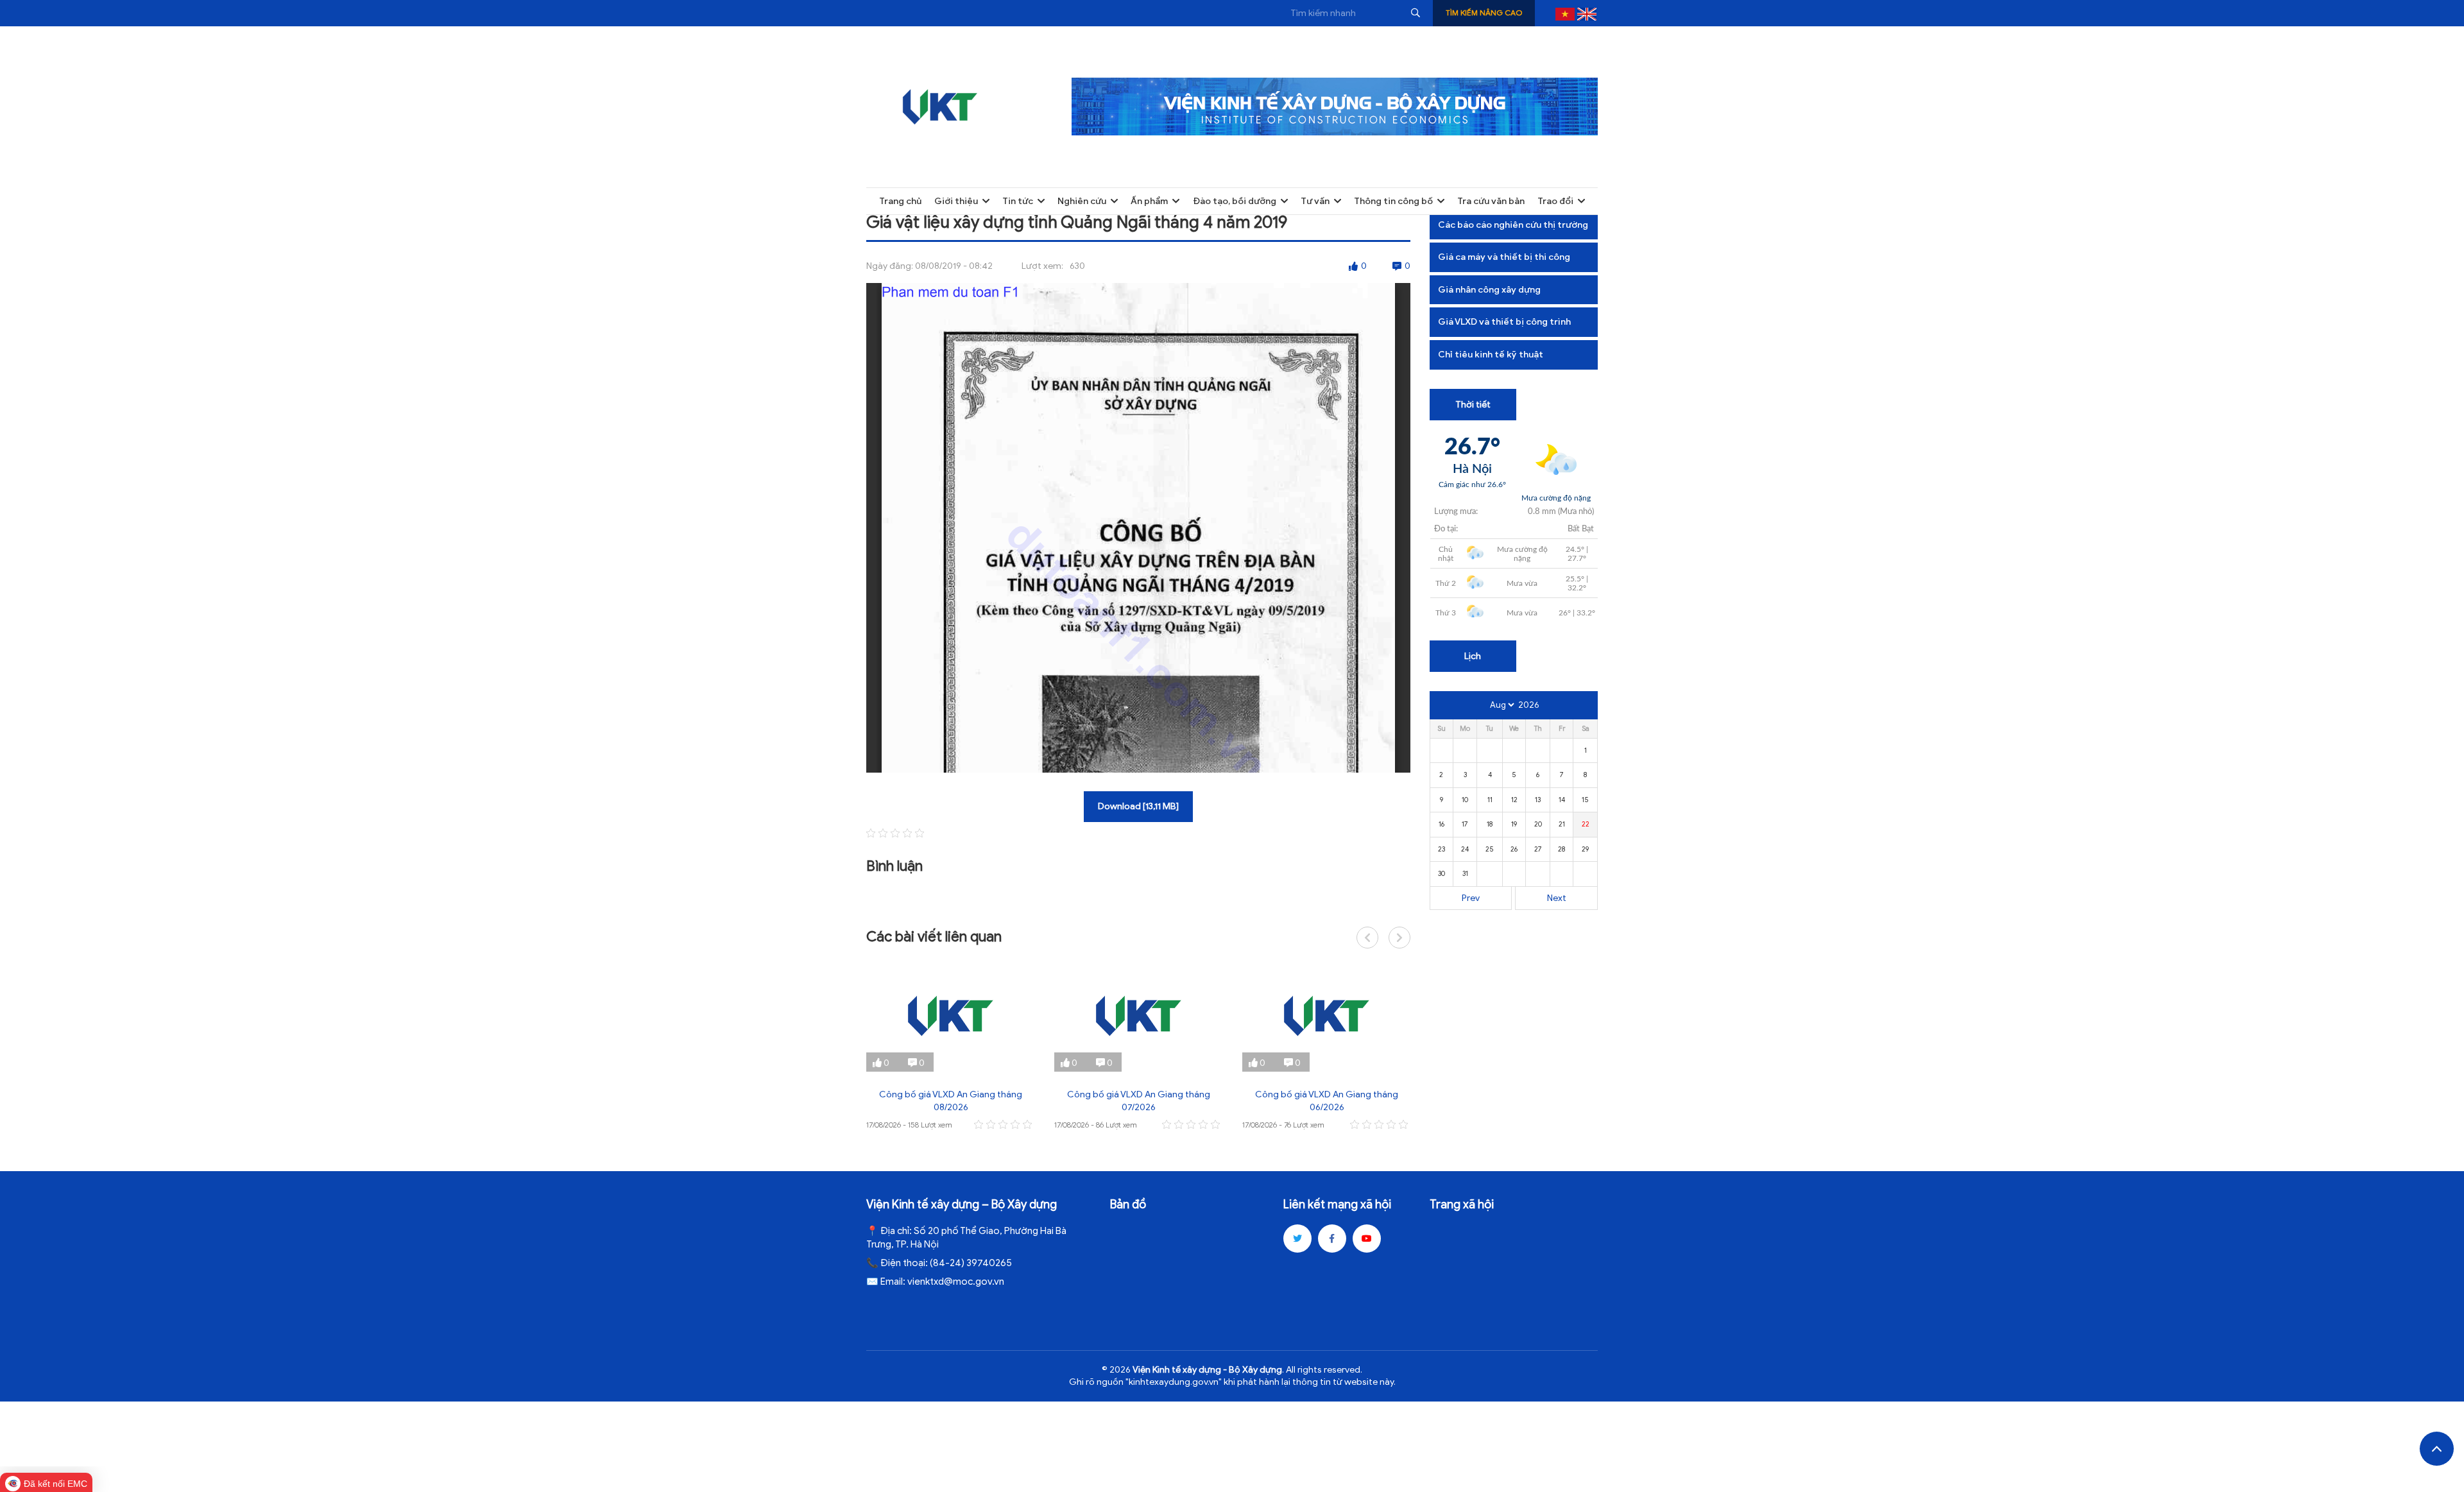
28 (1561, 849)
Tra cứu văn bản (1491, 201)
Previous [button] (1367, 938)
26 (1514, 849)
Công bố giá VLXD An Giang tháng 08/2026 (951, 1101)
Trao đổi (1555, 201)
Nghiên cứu (1082, 201)
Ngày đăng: (890, 266)
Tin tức (1018, 201)
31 (1465, 873)
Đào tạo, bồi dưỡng (1235, 201)
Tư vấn (1315, 201)
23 (1442, 849)
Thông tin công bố (1393, 201)
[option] (951, 1046)
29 (1585, 849)
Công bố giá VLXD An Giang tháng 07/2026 (1139, 1101)
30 (1442, 873)
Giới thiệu (956, 201)
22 (1586, 824)
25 (1490, 849)
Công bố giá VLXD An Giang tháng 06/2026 (1327, 1101)
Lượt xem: (1042, 266)
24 (1465, 849)
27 (1538, 849)
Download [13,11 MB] (1138, 806)
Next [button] (1399, 938)
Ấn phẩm (1149, 201)
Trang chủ (900, 201)
